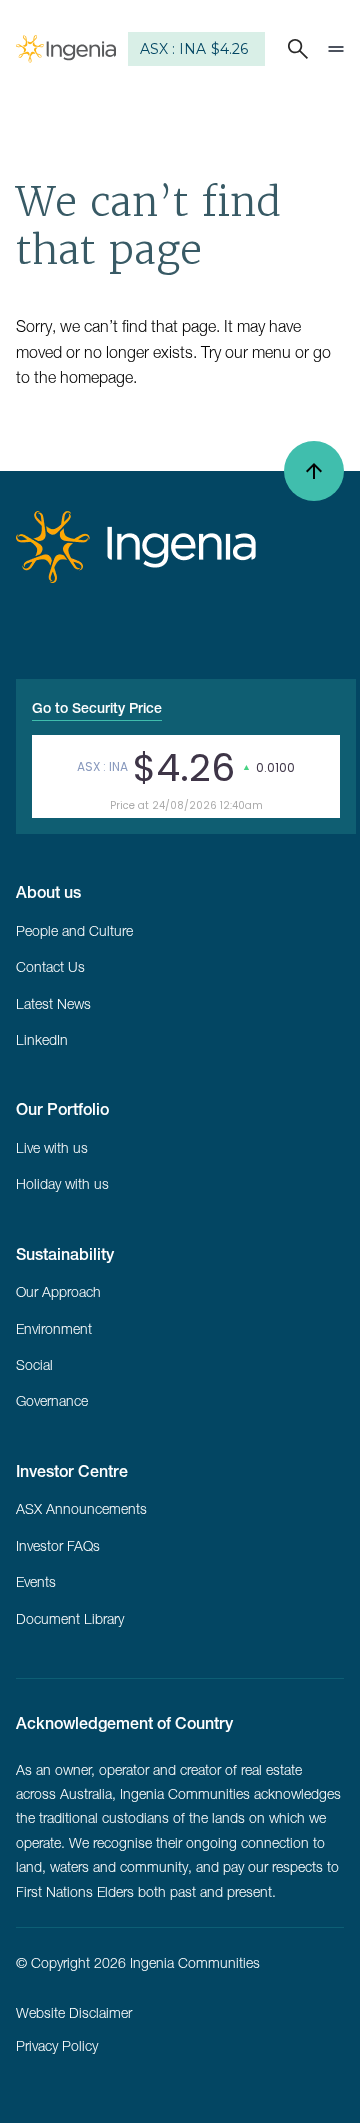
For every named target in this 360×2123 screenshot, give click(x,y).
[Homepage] (66, 49)
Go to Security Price (97, 708)
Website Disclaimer (74, 2013)
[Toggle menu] (336, 49)
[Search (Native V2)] (294, 49)
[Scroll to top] (314, 471)
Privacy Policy (57, 2046)
